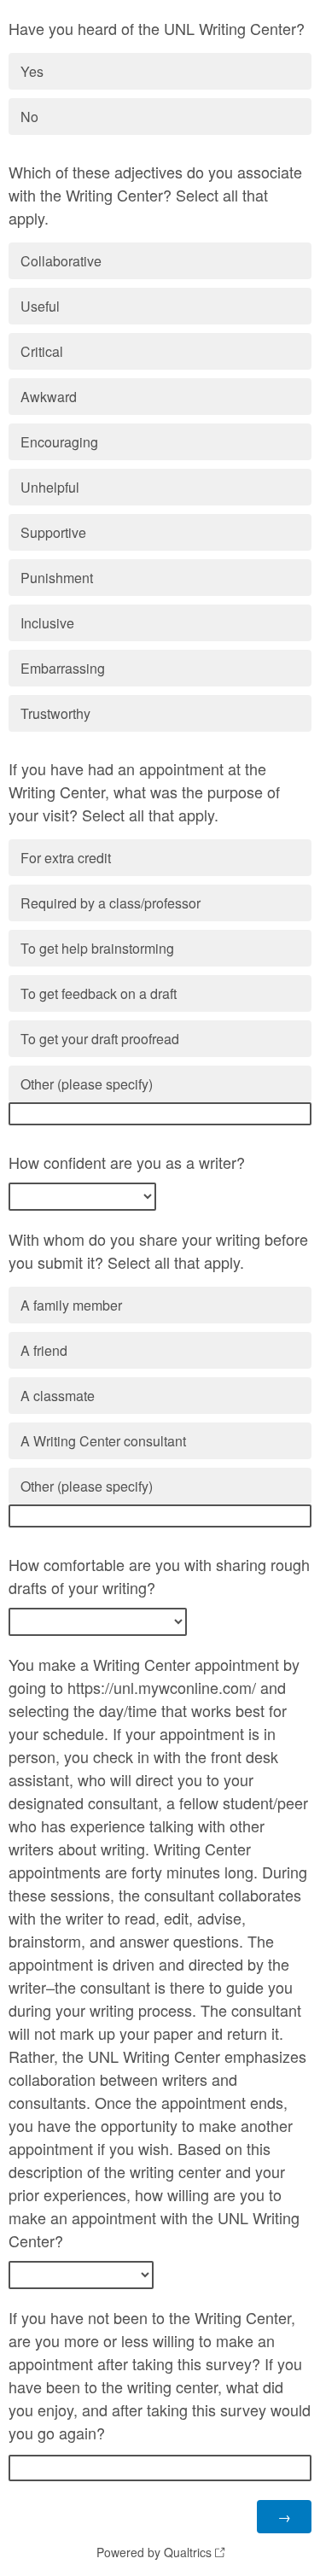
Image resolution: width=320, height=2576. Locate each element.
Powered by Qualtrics (154, 2552)
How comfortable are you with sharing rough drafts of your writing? (159, 1576)
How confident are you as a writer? (127, 1162)
